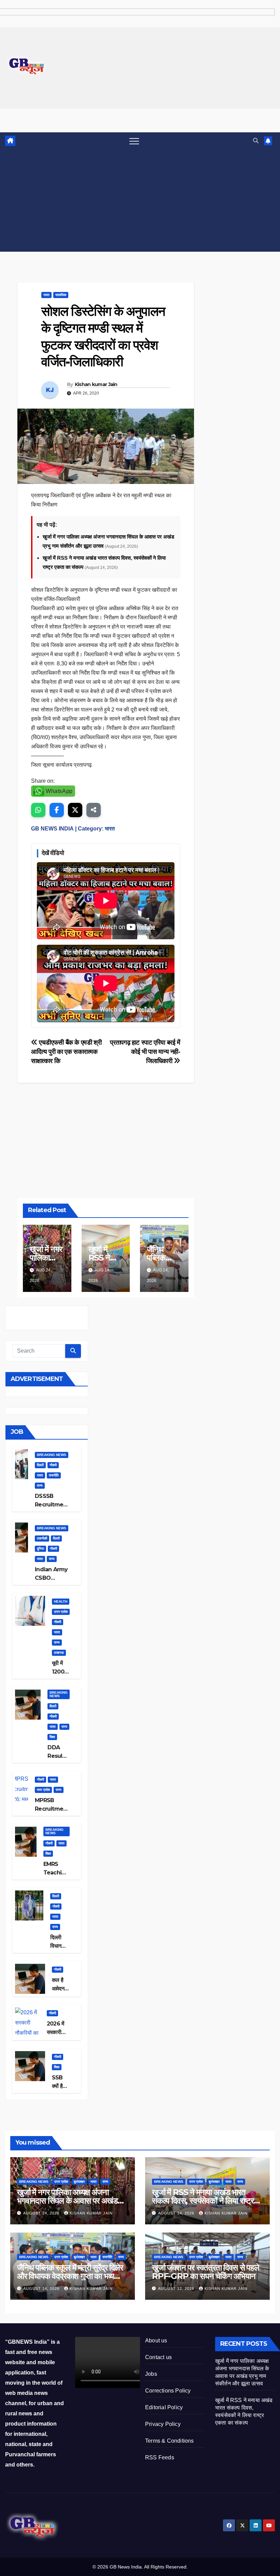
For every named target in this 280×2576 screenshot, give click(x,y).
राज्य (40, 1485)
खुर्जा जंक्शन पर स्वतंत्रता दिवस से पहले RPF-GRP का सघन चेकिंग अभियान (206, 2272)
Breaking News (52, 1455)
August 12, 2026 (177, 2288)
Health (61, 1601)
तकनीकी (42, 1538)
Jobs (151, 2374)
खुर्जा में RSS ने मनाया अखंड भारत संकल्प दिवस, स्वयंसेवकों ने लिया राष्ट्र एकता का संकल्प (203, 2201)
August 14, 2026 (177, 2213)
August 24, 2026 (42, 2213)
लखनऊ (59, 1653)
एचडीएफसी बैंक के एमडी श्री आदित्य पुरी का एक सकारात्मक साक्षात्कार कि (66, 1052)
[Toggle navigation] (134, 141)
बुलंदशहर (79, 2182)
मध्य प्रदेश (43, 1790)
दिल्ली (40, 1465)
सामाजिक (61, 295)
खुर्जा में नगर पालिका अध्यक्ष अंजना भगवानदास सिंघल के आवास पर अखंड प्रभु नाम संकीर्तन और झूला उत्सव (67, 2201)
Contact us (158, 2357)
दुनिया (40, 1549)
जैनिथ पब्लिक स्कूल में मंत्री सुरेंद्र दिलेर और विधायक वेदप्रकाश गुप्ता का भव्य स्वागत (70, 2276)
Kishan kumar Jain (96, 384)
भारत (46, 295)
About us (156, 2341)
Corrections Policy (168, 2391)
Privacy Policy (163, 2424)
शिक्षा (52, 1737)
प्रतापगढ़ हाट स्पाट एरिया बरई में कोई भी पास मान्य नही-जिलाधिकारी (145, 1052)
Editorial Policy (164, 2407)
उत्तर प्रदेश (61, 1612)
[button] (256, 141)
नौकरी (53, 1465)
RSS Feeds (160, 2457)
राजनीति (54, 1475)
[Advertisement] (140, 201)
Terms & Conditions (170, 2441)
